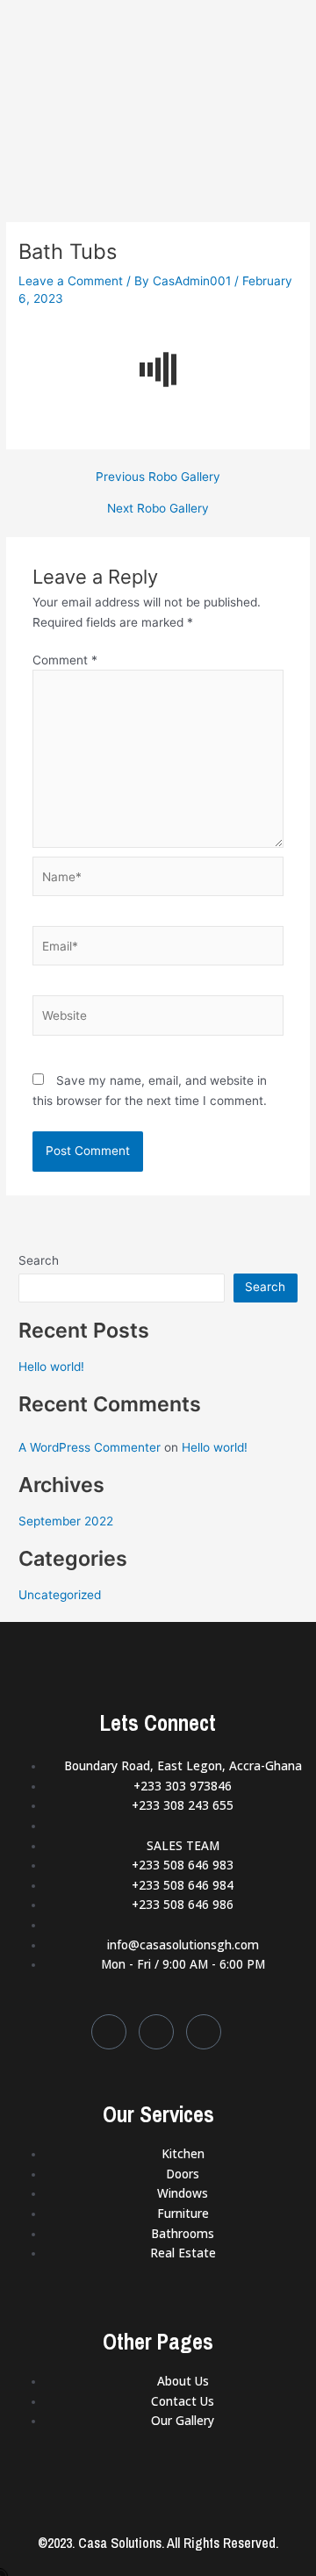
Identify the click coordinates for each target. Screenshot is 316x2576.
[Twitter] (156, 2032)
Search (39, 1260)
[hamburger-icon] (283, 28)
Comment (65, 660)
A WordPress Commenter (90, 1447)
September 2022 (66, 1521)
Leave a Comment (71, 281)
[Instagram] (204, 2032)
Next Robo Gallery (158, 509)
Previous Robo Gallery (158, 477)
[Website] (158, 1019)
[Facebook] (109, 2032)
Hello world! (51, 1367)
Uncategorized (60, 1595)
